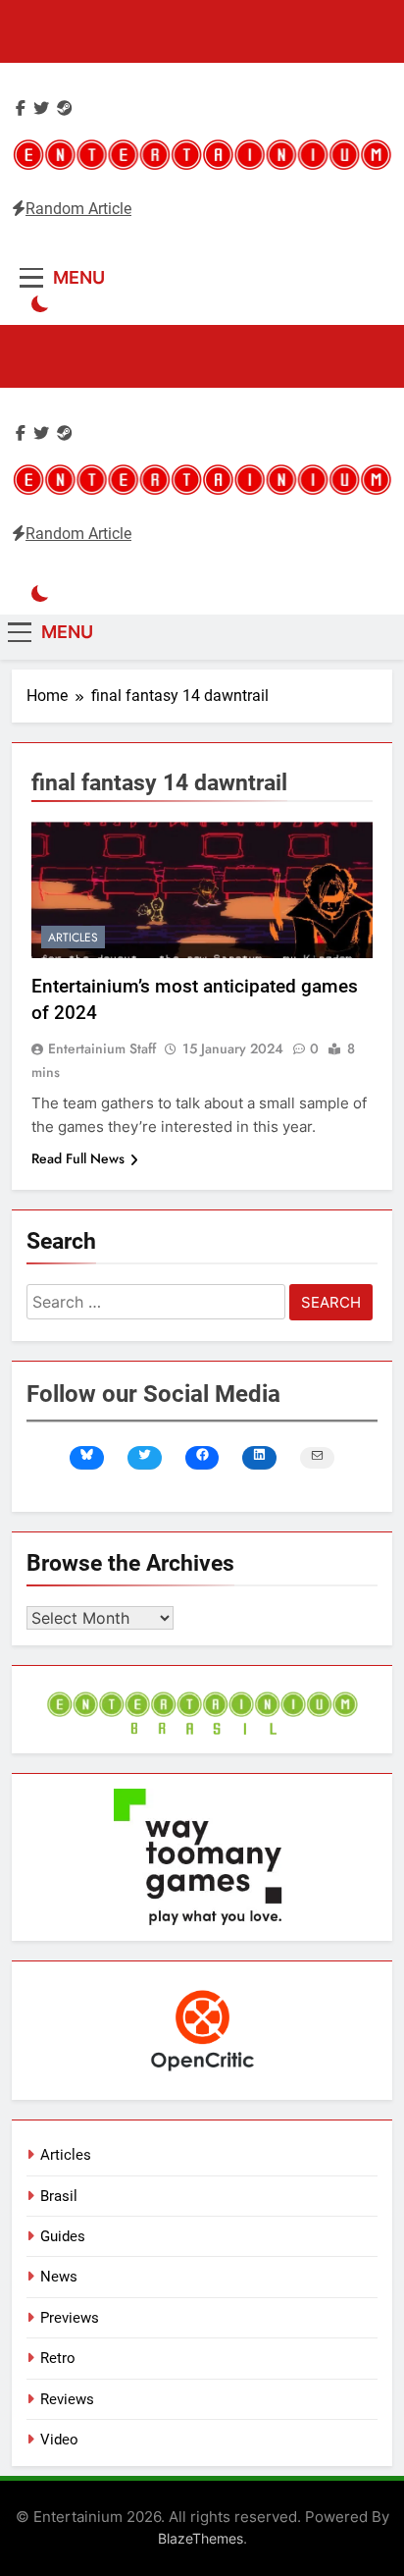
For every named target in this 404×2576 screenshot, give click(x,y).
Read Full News (78, 1158)
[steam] (65, 108)
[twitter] (41, 108)
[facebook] (21, 108)
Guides (63, 2236)
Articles (73, 938)
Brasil (59, 2196)
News (59, 2277)
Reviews (67, 2399)
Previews (70, 2318)
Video (59, 2440)
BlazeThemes (201, 2538)
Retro (58, 2358)
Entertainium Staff (102, 1048)
